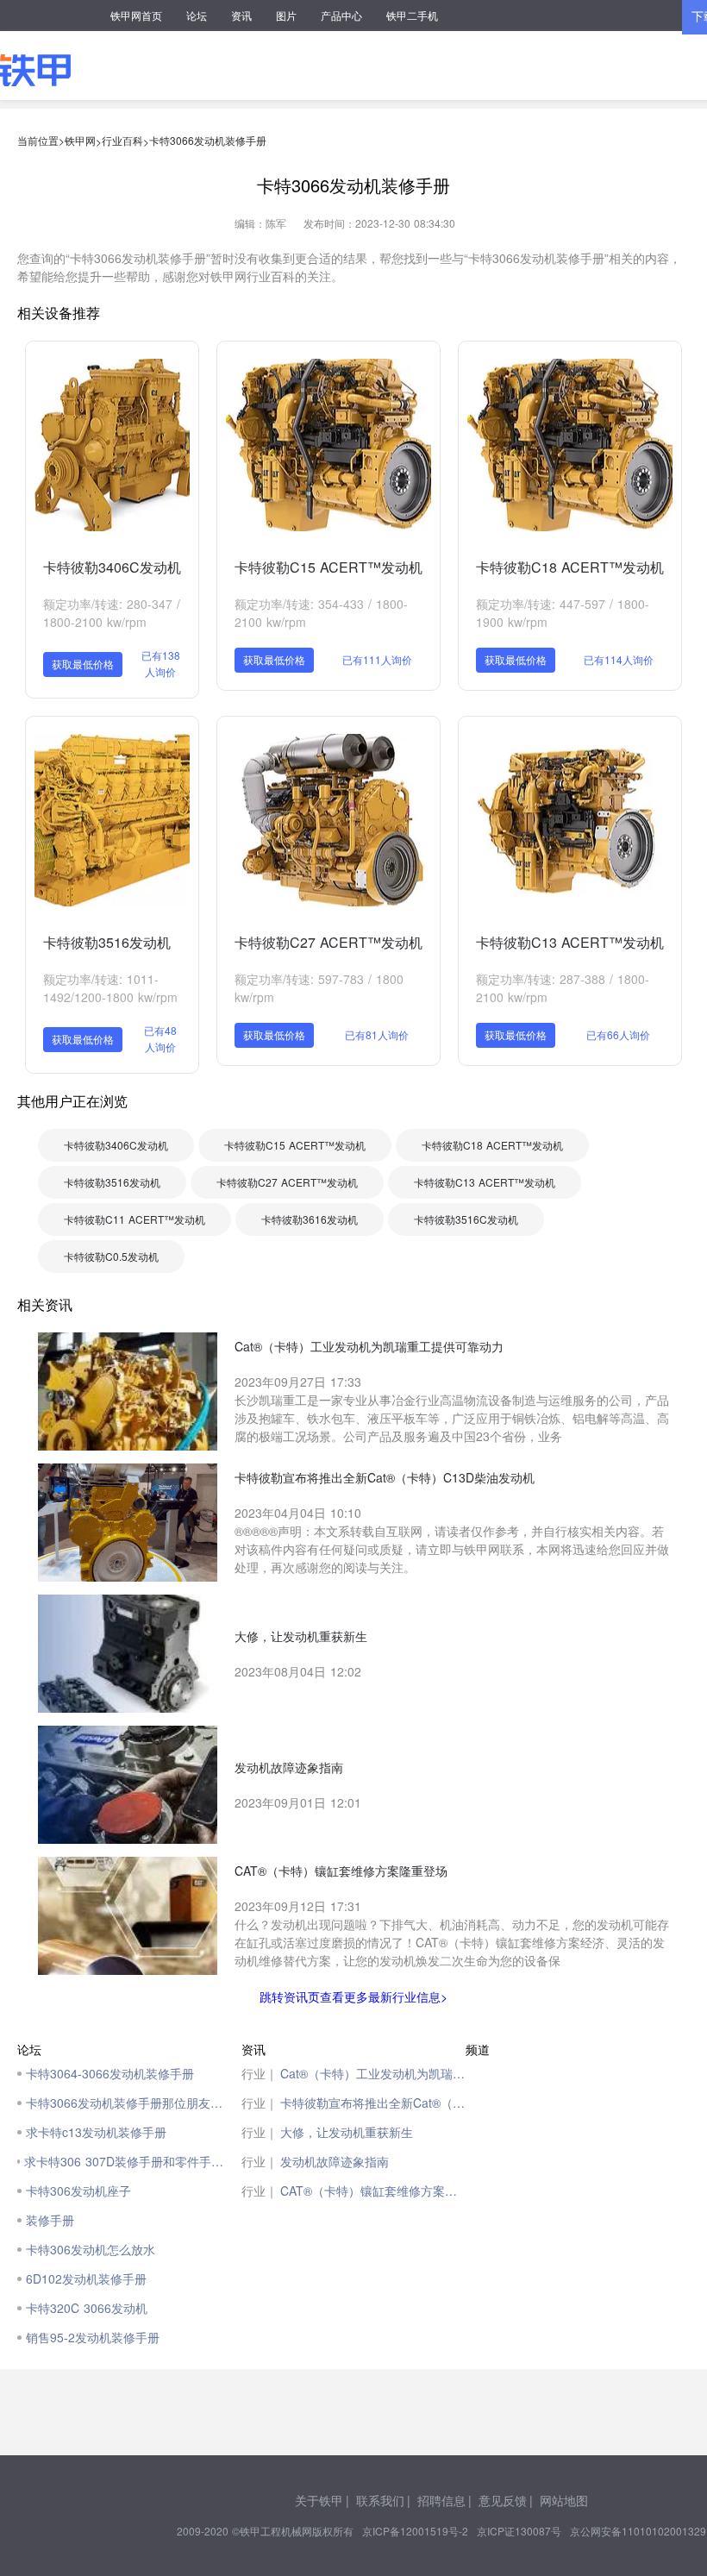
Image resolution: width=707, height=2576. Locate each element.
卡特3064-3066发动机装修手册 (110, 2073)
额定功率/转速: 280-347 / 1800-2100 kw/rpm (112, 613)
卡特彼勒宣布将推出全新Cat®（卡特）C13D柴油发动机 (373, 2103)
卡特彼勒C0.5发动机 (111, 1256)
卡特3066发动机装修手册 (208, 140)
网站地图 (564, 2500)
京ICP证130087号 (519, 2531)
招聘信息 (441, 2500)
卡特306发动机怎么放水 (91, 2249)
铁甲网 (80, 140)
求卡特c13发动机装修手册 (96, 2132)
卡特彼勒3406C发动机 (112, 567)
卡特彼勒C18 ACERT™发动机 (570, 567)
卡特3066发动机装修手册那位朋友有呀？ (129, 2103)
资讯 (241, 15)
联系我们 (380, 2500)
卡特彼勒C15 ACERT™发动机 (328, 567)
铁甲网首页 (136, 15)
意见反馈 (503, 2500)
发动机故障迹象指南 (335, 2161)
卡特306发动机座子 (78, 2191)
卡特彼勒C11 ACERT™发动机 (135, 1219)
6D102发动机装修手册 (86, 2278)
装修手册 (50, 2220)
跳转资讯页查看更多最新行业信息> (353, 1996)
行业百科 (122, 140)
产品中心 (341, 15)
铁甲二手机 (412, 15)
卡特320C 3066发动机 (87, 2308)
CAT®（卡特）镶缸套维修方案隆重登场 (373, 2191)
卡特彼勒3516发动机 (107, 942)
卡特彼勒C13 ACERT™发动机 (570, 942)
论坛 (197, 15)
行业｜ (260, 2073)
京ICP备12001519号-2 (415, 2531)
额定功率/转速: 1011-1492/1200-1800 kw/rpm (110, 988)
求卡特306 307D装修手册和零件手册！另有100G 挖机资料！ (128, 2161)
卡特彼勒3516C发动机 (466, 1219)
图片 (286, 15)
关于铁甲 (319, 2500)
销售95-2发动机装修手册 (93, 2337)
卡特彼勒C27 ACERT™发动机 (328, 942)
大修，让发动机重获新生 (347, 2132)
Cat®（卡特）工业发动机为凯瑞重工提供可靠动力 (373, 2073)
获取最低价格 (83, 664)
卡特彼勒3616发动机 (310, 1219)
